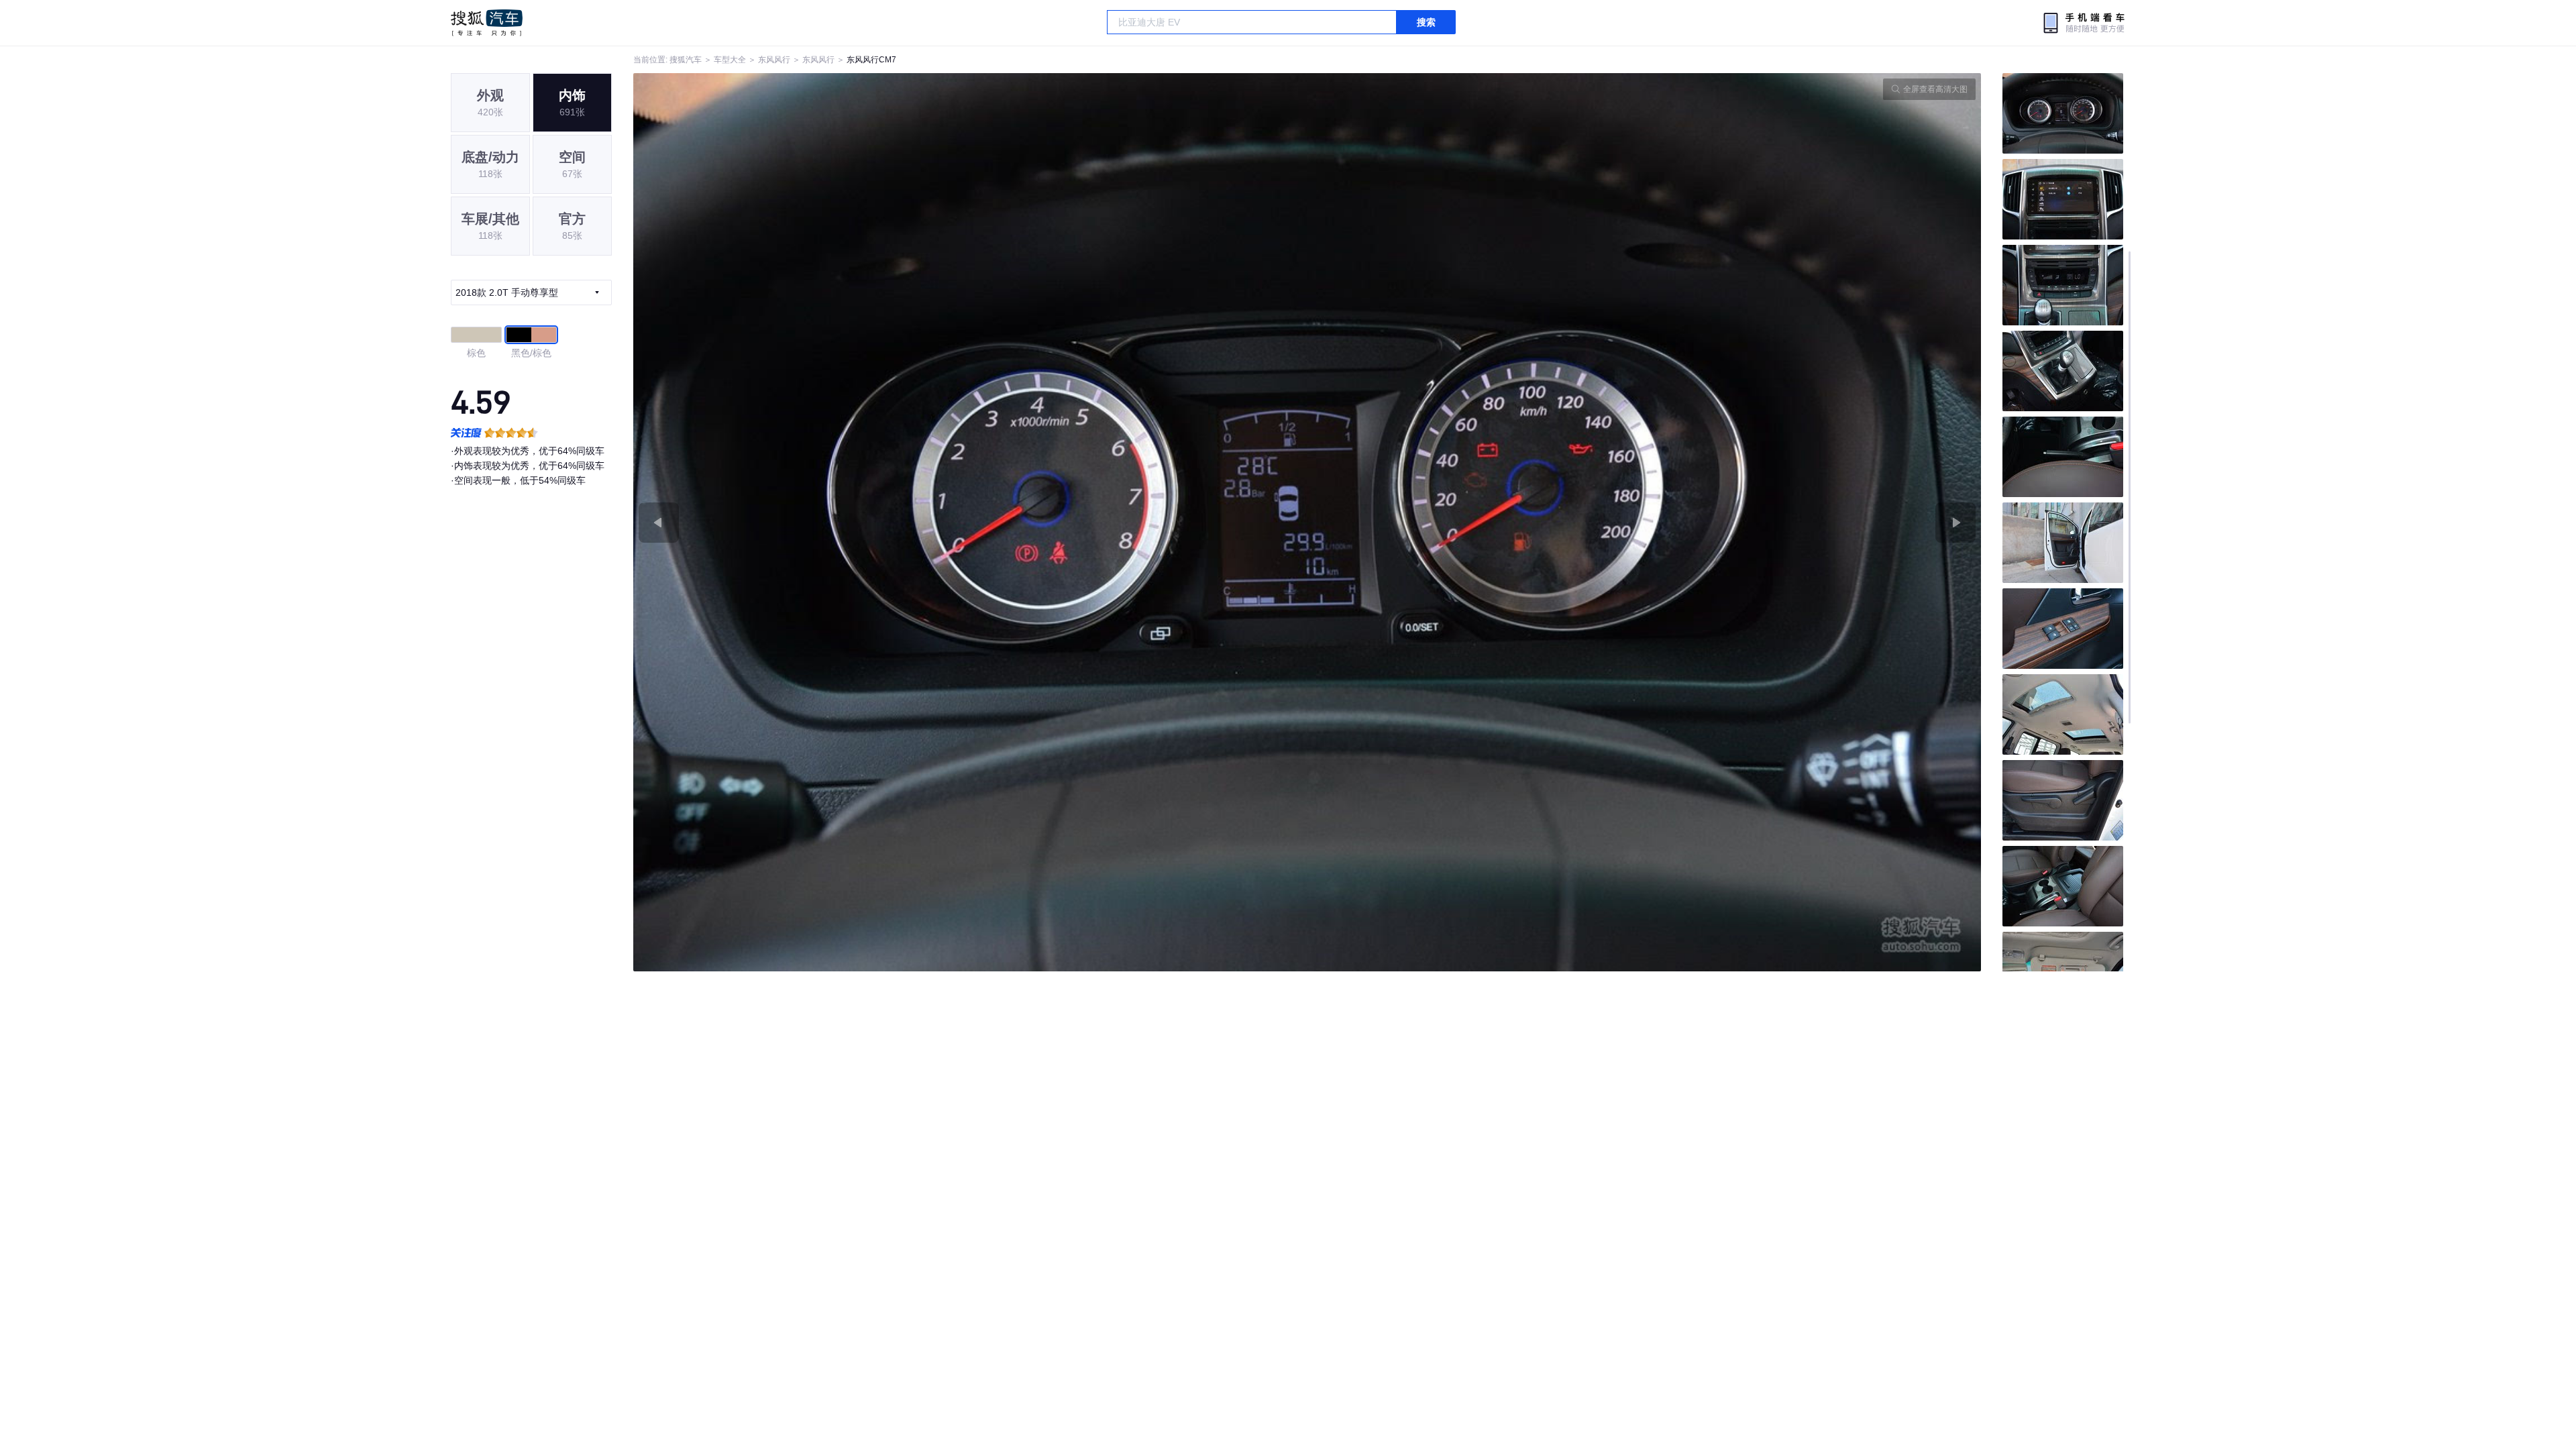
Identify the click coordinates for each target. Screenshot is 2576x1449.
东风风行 (774, 60)
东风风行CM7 (871, 60)
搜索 (1426, 22)
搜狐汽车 (487, 23)
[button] (970, 522)
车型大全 (730, 60)
